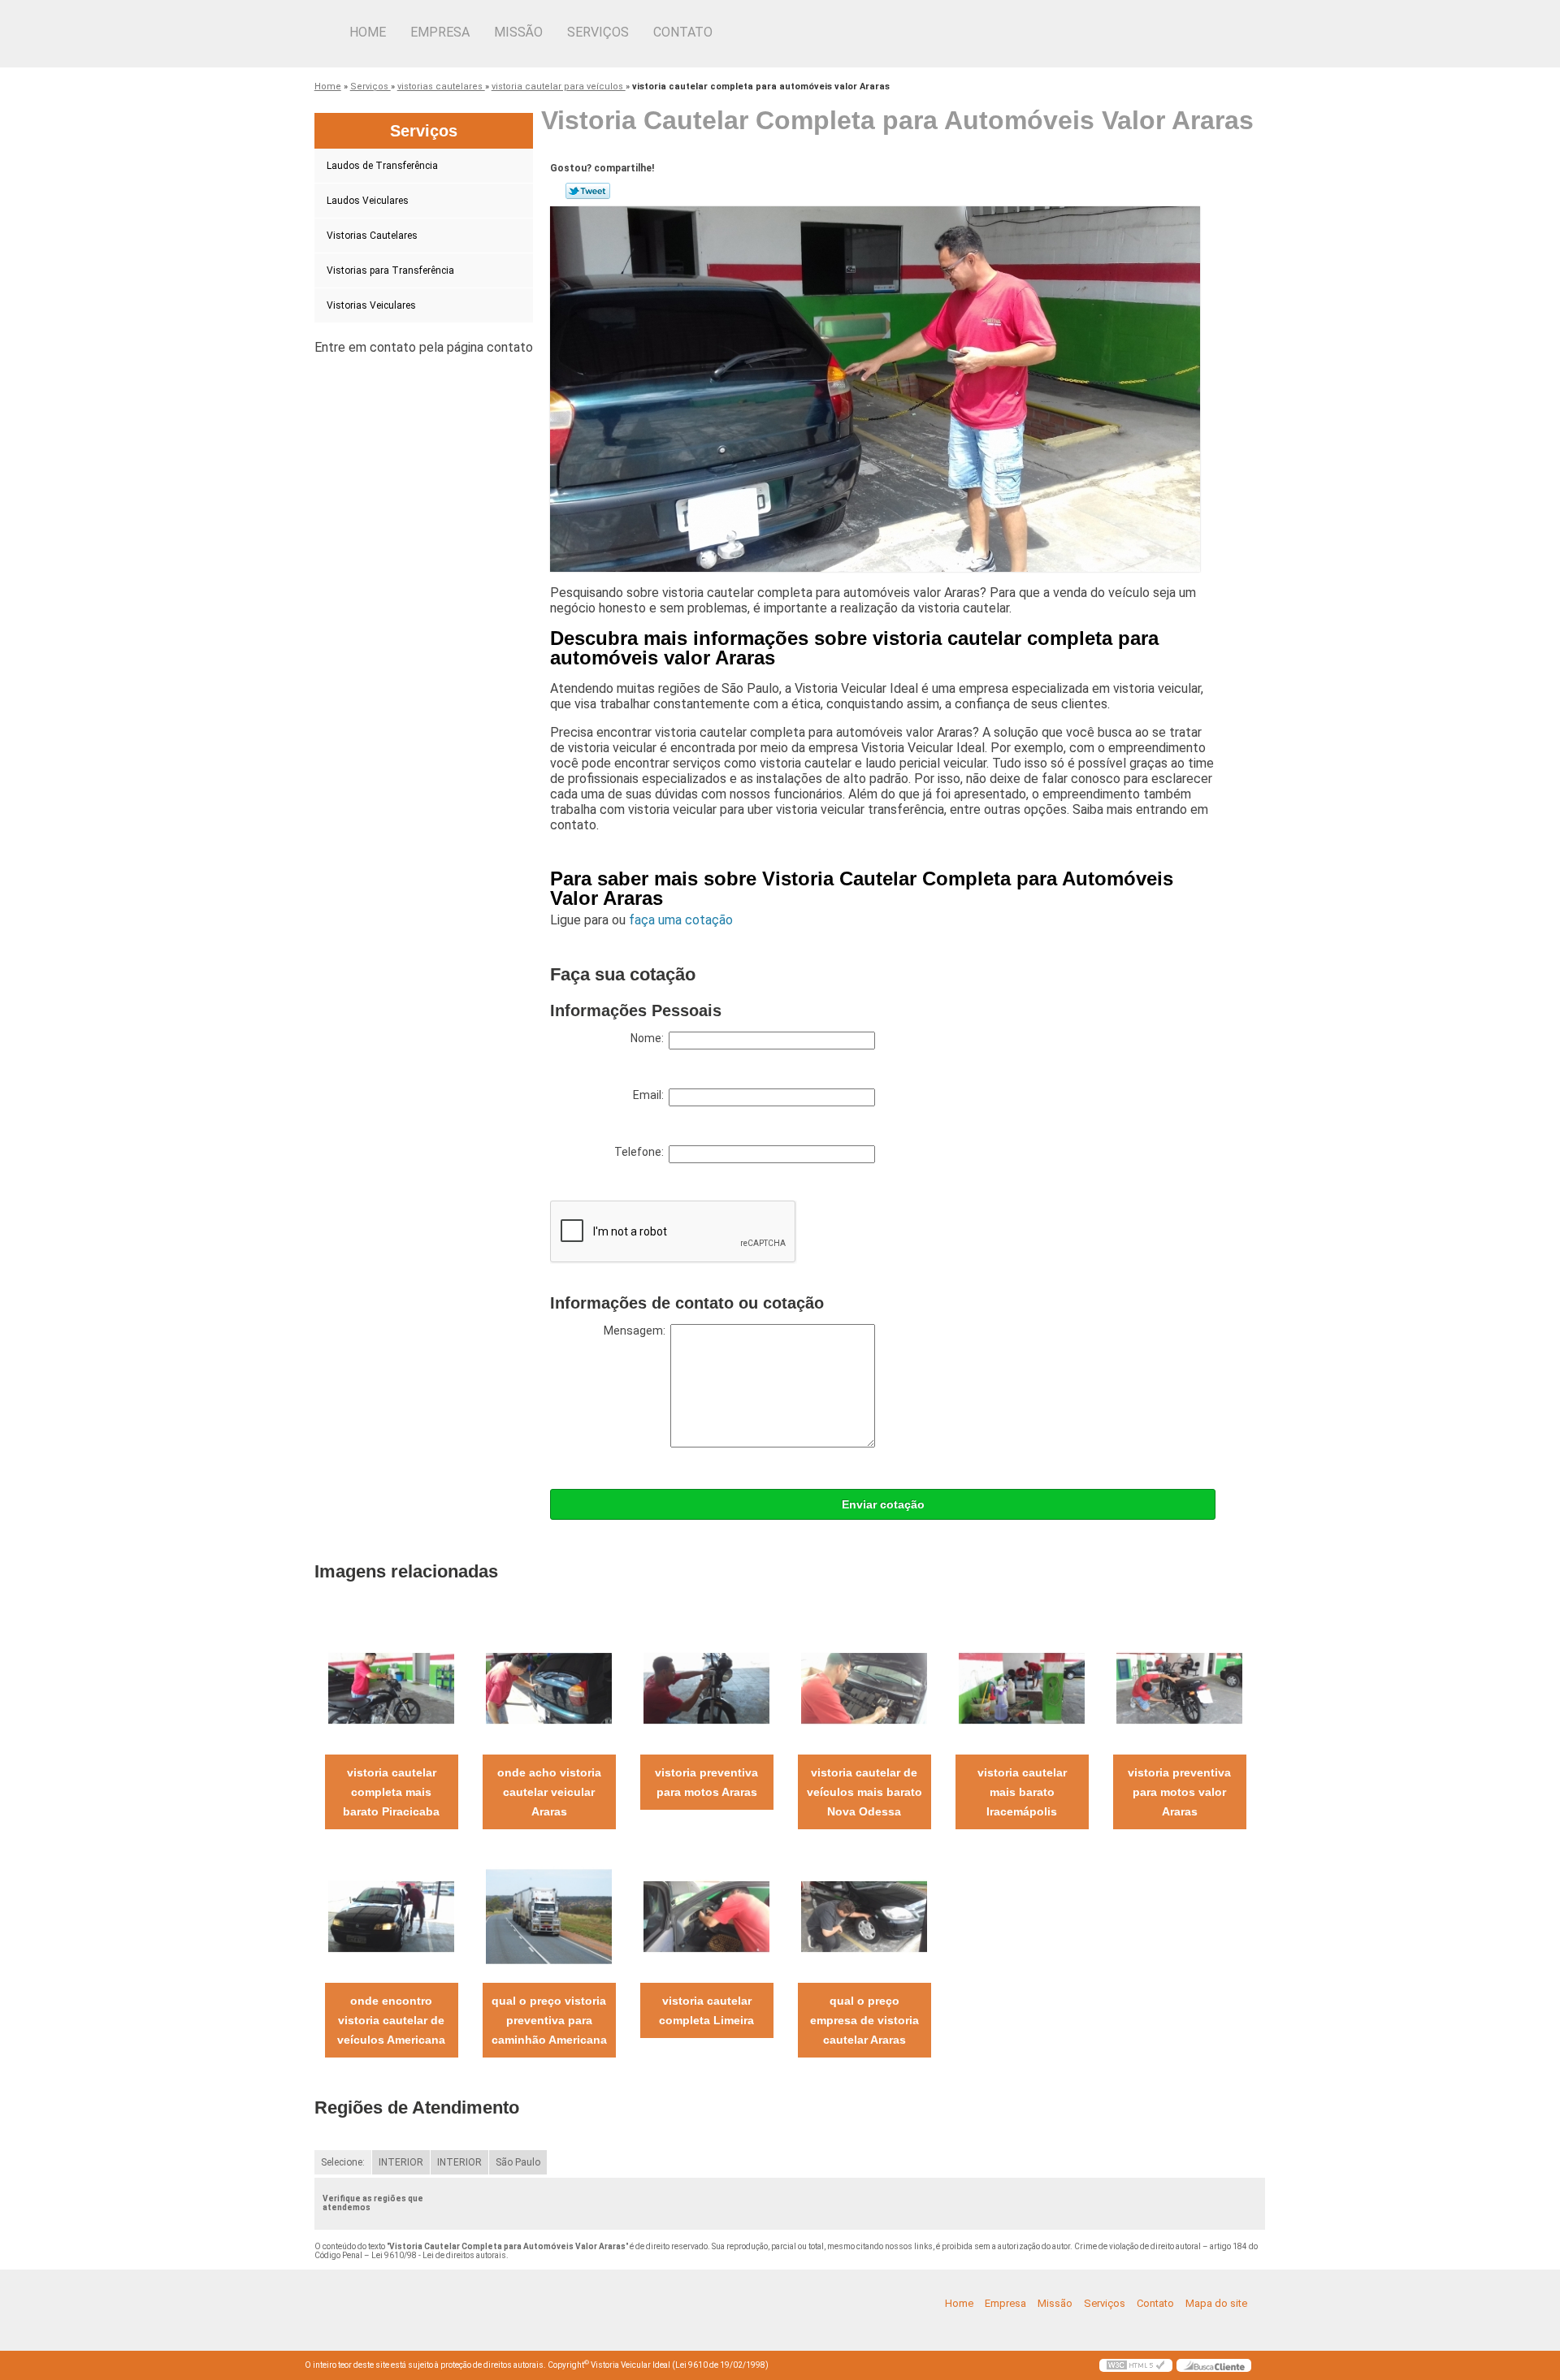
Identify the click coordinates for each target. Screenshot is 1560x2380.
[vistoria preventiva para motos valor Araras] (1179, 1688)
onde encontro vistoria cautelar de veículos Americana (391, 2020)
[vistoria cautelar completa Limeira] (706, 1916)
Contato (683, 32)
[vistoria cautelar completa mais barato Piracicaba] (391, 1688)
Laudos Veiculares (368, 201)
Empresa (440, 32)
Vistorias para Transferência (390, 270)
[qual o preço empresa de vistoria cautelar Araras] (864, 1916)
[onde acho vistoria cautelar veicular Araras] (549, 1688)
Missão (518, 32)
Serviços (598, 32)
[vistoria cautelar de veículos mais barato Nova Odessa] (864, 1688)
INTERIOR (401, 2162)
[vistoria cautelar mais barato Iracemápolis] (1022, 1688)
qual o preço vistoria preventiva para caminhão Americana (549, 2020)
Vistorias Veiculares (371, 305)
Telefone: (641, 1152)
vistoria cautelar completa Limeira (706, 2010)
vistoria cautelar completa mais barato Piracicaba (391, 1792)
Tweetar (588, 191)
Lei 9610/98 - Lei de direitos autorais (439, 2255)
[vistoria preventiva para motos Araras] (706, 1688)
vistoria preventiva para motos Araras (706, 1782)
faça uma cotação (681, 920)
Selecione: (343, 2162)
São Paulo (518, 2162)
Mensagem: (637, 1331)
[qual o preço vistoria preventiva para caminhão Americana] (549, 1916)
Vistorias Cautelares (372, 236)
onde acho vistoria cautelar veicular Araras (549, 1792)
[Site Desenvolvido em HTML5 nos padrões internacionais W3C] (1136, 2365)
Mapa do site (1216, 2303)
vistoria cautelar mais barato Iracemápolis (1022, 1792)
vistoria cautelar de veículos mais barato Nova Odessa (864, 1792)
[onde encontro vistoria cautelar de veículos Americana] (391, 1916)
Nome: (650, 1038)
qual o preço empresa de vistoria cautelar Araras (864, 2020)
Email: (651, 1095)
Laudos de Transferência (382, 166)
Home (368, 32)
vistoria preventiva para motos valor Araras (1179, 1792)
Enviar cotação (883, 1504)
